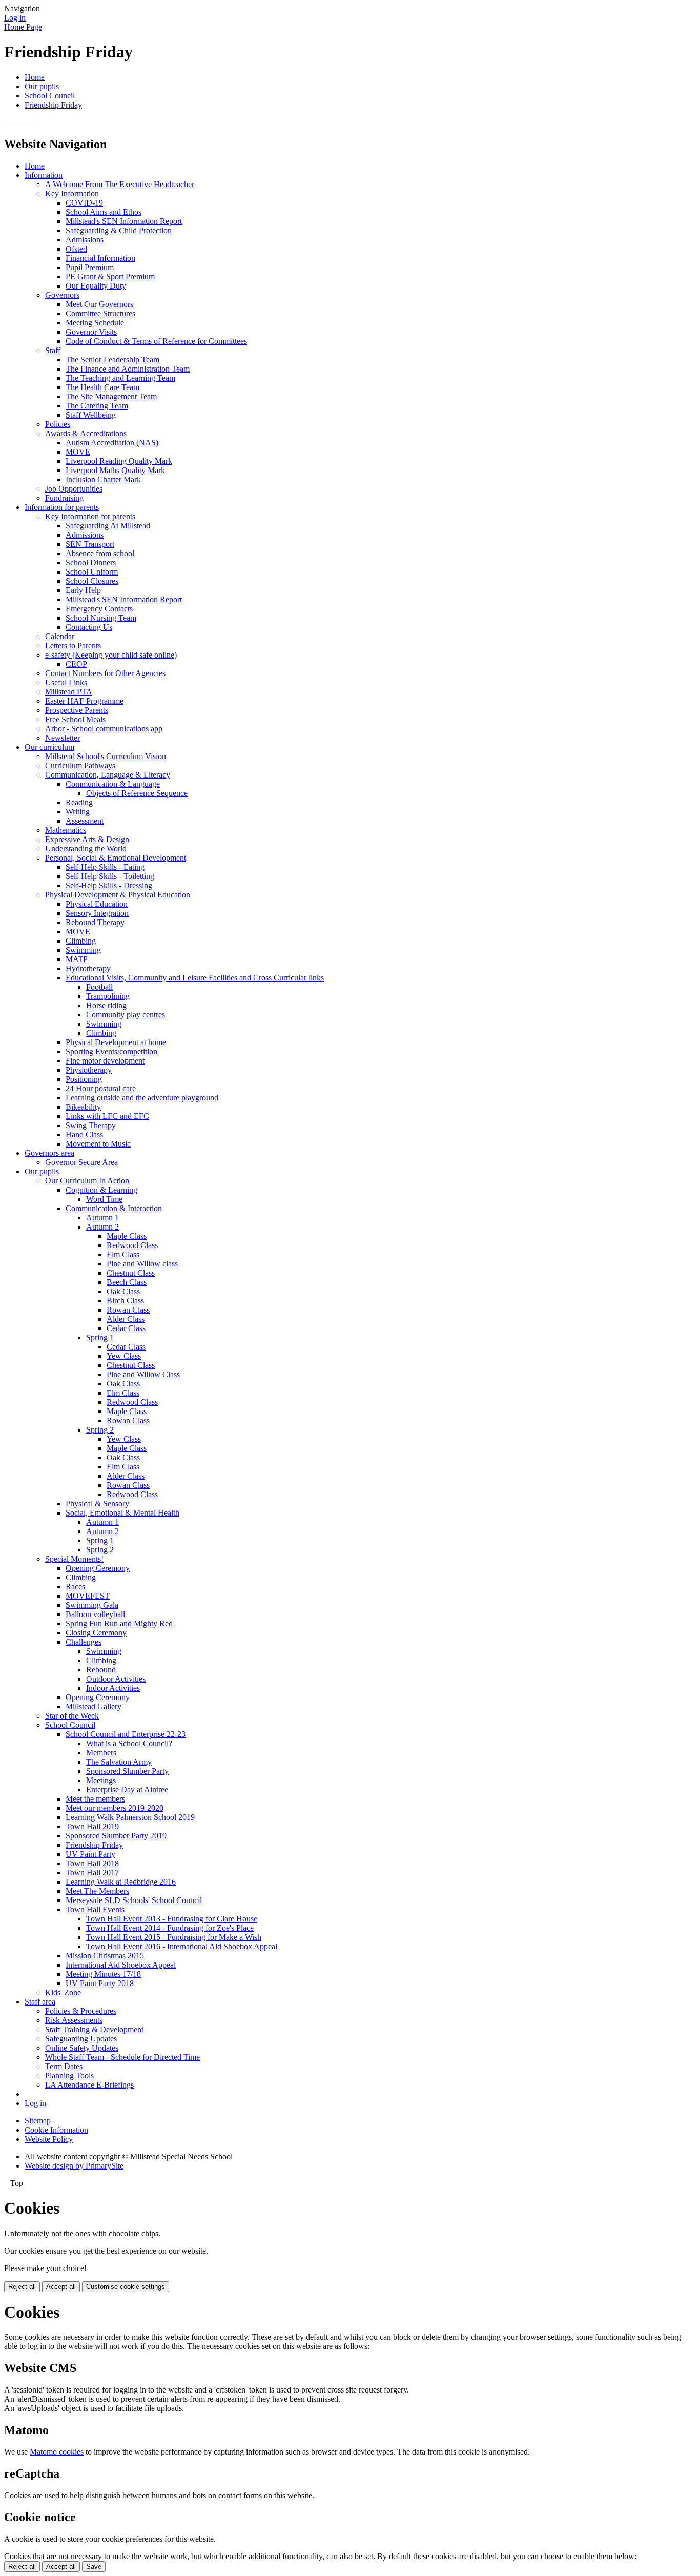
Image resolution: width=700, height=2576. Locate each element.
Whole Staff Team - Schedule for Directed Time (122, 2057)
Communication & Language (113, 784)
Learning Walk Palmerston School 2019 (130, 1817)
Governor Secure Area (81, 1162)
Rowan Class (128, 1310)
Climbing (81, 941)
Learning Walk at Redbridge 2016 (121, 1882)
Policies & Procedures (81, 2011)
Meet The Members (97, 1891)
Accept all (61, 2287)
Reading (79, 802)
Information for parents (62, 507)
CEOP (76, 664)
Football (99, 987)
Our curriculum (49, 747)
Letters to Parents (73, 646)
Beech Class (127, 1282)
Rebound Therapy (95, 922)
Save (94, 2567)
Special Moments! (74, 1559)
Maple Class (127, 1236)
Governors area (49, 1153)
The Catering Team (97, 406)
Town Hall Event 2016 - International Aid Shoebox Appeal (182, 1946)
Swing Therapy (91, 1125)
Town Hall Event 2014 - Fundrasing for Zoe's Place (170, 1928)
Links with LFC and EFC (107, 1116)
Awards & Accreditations (86, 433)
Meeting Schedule (95, 323)
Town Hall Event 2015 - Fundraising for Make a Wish (174, 1937)
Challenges (84, 1642)
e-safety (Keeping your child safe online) (111, 655)
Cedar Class (126, 1328)
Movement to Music (98, 1144)
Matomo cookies (57, 2452)
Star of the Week (72, 1716)
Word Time (104, 1199)
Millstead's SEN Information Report (124, 221)
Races (75, 1587)
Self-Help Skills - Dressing (109, 885)
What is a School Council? (129, 1743)
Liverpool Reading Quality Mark (119, 461)
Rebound (101, 1670)
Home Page (23, 27)
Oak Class (123, 1291)
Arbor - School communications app (104, 729)
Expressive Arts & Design (87, 839)
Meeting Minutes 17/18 (103, 1974)
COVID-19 (84, 203)
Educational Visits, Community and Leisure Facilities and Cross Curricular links (195, 978)
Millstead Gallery (94, 1706)
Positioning (84, 1079)
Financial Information (100, 258)
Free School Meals (75, 719)
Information (44, 175)
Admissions (85, 240)
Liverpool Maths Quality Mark (115, 470)
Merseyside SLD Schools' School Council (134, 1900)
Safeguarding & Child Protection (119, 230)
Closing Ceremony (96, 1633)
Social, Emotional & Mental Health (122, 1513)
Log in (15, 18)
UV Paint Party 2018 (100, 1983)
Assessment (85, 821)
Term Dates (64, 2066)
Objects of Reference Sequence (137, 793)
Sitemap (38, 2121)
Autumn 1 (102, 1218)
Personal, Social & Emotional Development (116, 858)
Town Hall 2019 (92, 1826)
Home (35, 77)
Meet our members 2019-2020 (115, 1808)
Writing (78, 812)
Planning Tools (69, 2076)
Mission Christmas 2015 (105, 1956)
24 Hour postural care (101, 1088)
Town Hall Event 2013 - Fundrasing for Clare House (172, 1919)
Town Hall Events (95, 1909)
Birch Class (125, 1301)
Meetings (101, 1780)
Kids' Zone (63, 1992)
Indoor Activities (113, 1688)
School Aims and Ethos (104, 212)
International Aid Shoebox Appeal (121, 1965)
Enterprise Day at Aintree (127, 1790)
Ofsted (76, 249)
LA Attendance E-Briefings (89, 2085)
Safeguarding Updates (81, 2039)
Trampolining (108, 996)
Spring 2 (100, 1430)
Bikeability (83, 1107)
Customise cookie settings (126, 2287)
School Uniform (92, 572)
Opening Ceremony (98, 1568)
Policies (58, 424)
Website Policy (49, 2139)
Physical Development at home (116, 1042)
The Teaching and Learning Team (120, 378)
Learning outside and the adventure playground (142, 1098)
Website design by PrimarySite (74, 2166)
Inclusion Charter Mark (103, 479)
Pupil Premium (90, 267)
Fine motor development (105, 1061)
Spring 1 (100, 1337)
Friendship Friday (53, 105)
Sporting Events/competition (111, 1051)
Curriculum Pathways (80, 765)
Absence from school (100, 553)
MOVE (78, 452)
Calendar (60, 636)
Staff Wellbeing (91, 415)
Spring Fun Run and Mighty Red (119, 1623)
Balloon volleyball (95, 1614)
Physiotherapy (89, 1070)
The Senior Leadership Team (112, 360)
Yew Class (124, 1356)
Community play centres (126, 1015)
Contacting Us (89, 627)
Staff (53, 350)
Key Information (72, 193)
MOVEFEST (88, 1596)
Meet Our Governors (99, 304)
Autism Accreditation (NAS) (112, 443)
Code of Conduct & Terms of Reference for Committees (156, 341)
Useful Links (66, 682)
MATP (77, 959)
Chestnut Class (131, 1273)
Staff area (40, 2002)
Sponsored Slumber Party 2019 (116, 1836)
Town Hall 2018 (92, 1863)
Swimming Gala (92, 1605)
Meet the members (95, 1799)
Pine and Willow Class (143, 1374)
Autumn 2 (102, 1227)
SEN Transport (90, 544)
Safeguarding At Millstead (108, 526)
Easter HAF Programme (84, 701)
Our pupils (42, 86)
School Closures (92, 581)
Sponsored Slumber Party (127, 1771)
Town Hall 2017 (92, 1873)
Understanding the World (86, 849)
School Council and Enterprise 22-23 (126, 1734)
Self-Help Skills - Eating (105, 867)
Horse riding (106, 1005)
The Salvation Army (119, 1762)
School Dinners (91, 563)
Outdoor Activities (116, 1679)
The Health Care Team (102, 387)
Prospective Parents (77, 710)
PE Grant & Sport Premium (110, 277)
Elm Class (123, 1254)
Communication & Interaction (114, 1208)
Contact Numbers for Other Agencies (105, 673)
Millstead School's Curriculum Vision (106, 756)
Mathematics (66, 830)
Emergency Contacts (99, 609)
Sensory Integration (97, 913)
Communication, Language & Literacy (108, 775)
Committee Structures (100, 313)
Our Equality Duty (96, 286)
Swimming (83, 950)
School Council (50, 96)
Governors (62, 295)
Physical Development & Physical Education (118, 895)
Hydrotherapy (88, 968)
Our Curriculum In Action (87, 1181)
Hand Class (84, 1134)
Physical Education (97, 904)
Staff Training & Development (94, 2029)
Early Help (83, 590)
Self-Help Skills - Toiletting (110, 876)
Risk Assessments (74, 2020)
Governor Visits (91, 332)
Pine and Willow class (142, 1264)
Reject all (22, 2287)
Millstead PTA (69, 692)
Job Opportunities (74, 489)
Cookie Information (56, 2130)
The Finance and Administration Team (128, 369)
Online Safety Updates (82, 2048)
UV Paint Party (90, 1854)
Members (101, 1753)
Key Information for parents (90, 516)
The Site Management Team (111, 396)
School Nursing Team (101, 618)
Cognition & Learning (101, 1190)
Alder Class (126, 1319)
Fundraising (64, 498)
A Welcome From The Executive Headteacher (120, 184)
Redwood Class (132, 1245)
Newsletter (63, 738)
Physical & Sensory (97, 1504)
